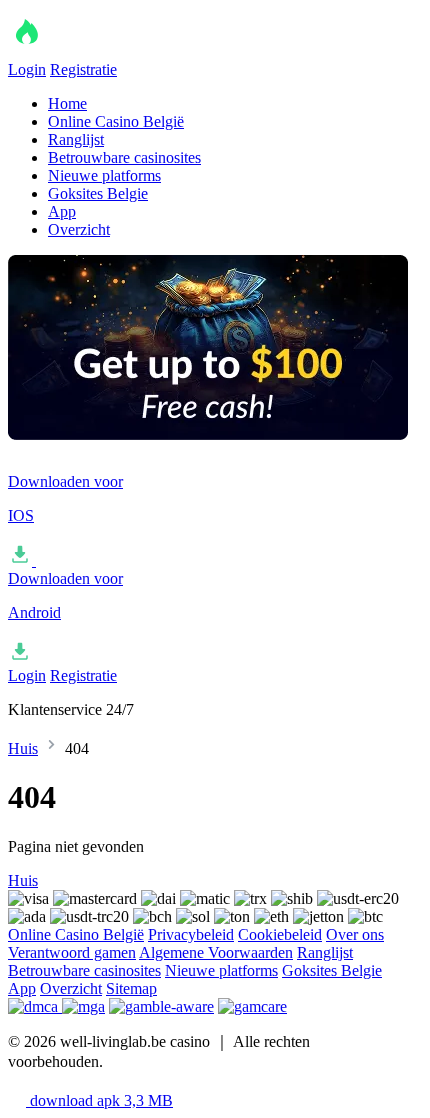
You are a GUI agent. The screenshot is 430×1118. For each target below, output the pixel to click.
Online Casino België (116, 121)
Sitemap (131, 988)
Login (27, 69)
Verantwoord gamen (72, 952)
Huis (23, 748)
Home (67, 103)
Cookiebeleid (280, 934)
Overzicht (79, 229)
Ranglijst (76, 139)
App (62, 211)
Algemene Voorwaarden (216, 952)
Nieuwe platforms (104, 175)
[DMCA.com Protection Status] (35, 1006)
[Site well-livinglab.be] (108, 51)
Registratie (83, 69)
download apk (99, 1100)
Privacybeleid (191, 934)
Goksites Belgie (98, 193)
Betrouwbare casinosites (124, 157)
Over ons (355, 934)
